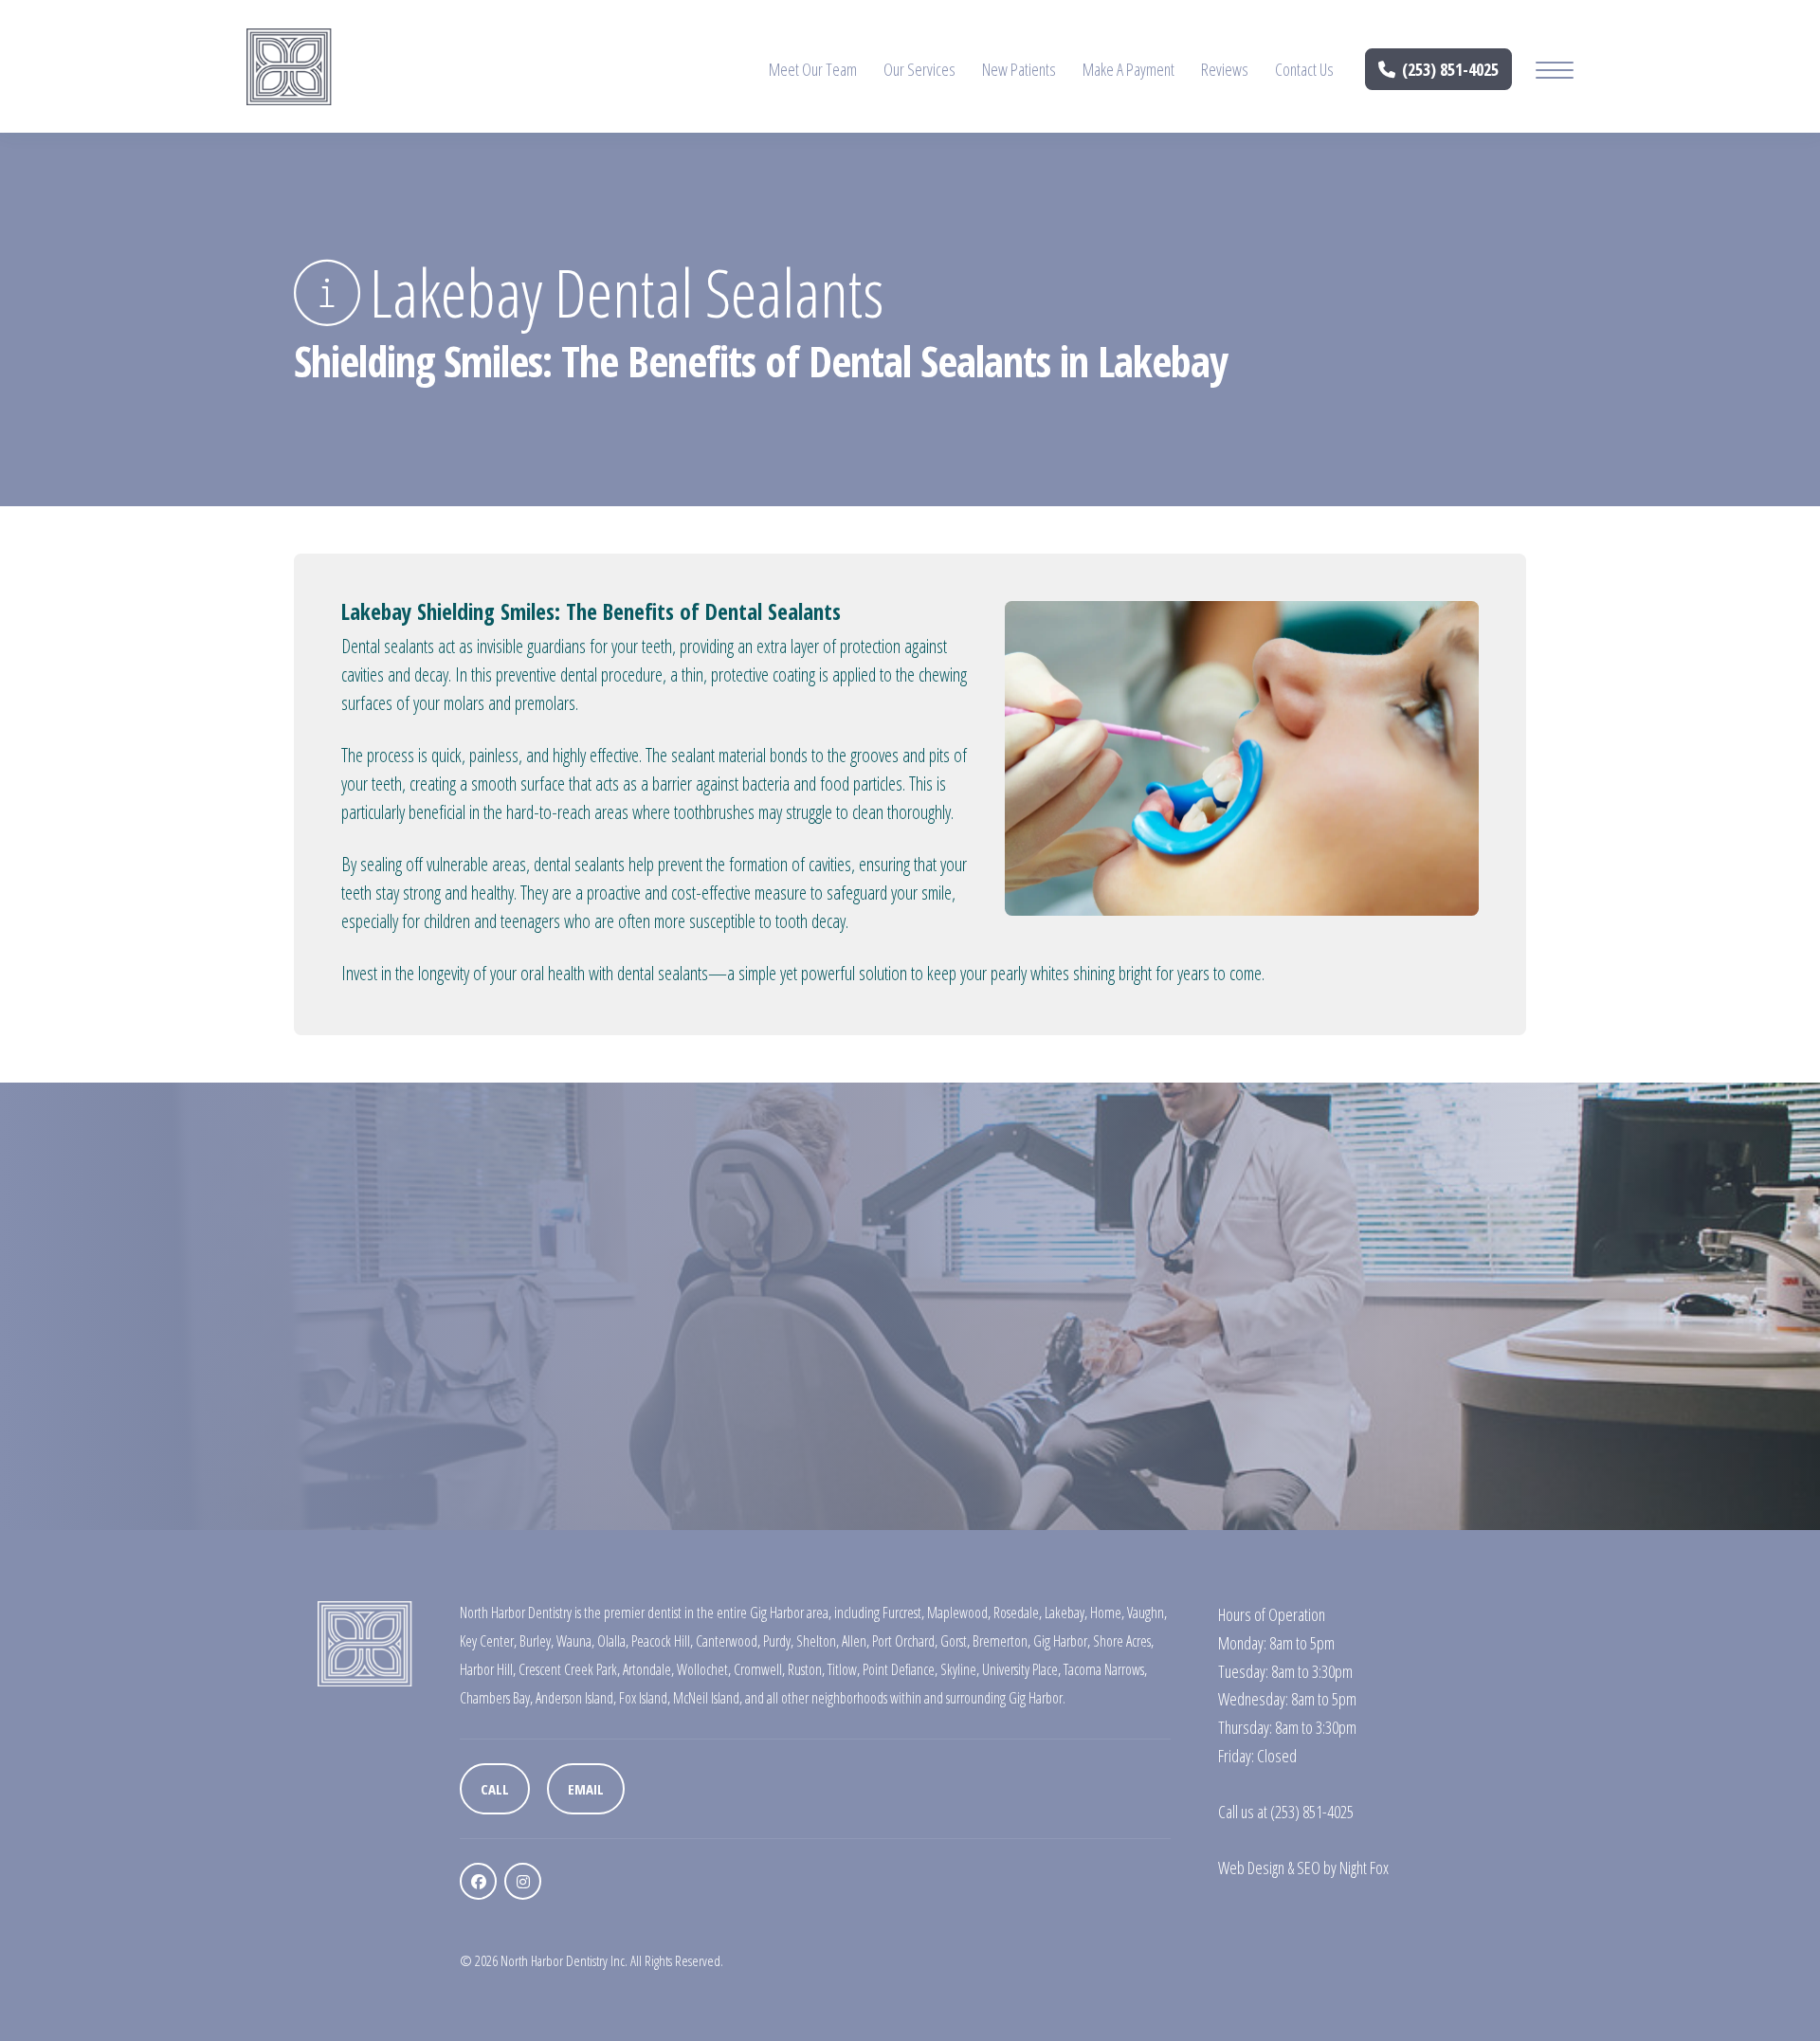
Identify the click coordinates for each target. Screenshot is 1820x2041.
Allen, (855, 1641)
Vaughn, (1147, 1613)
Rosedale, (1018, 1613)
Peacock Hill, (662, 1641)
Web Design (1251, 1868)
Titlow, (844, 1669)
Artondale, (648, 1669)
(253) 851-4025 (1450, 69)
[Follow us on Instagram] (523, 1881)
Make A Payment (1128, 69)
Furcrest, (903, 1613)
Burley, (537, 1641)
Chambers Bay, (496, 1698)
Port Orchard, (905, 1641)
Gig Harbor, (1062, 1641)
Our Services (919, 69)
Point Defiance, (900, 1669)
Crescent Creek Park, (569, 1669)
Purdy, (778, 1641)
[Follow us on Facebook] (478, 1881)
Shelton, (818, 1641)
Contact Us (1304, 69)
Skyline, (960, 1669)
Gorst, (955, 1641)
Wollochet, (704, 1669)
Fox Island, (645, 1698)
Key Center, (488, 1641)
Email (586, 1789)
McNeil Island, (708, 1698)
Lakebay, (1066, 1613)
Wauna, (575, 1641)
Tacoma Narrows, (1105, 1669)
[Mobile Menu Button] (1555, 73)
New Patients (1019, 69)
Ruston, (806, 1669)
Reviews (1225, 69)
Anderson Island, (576, 1698)
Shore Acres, (1123, 1641)
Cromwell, (759, 1669)
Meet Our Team (813, 69)
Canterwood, (728, 1641)
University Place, (1021, 1669)
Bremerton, (1001, 1641)
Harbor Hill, (488, 1669)
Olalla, (613, 1641)
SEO (1309, 1868)
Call (495, 1789)
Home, (1107, 1613)
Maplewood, (959, 1613)
